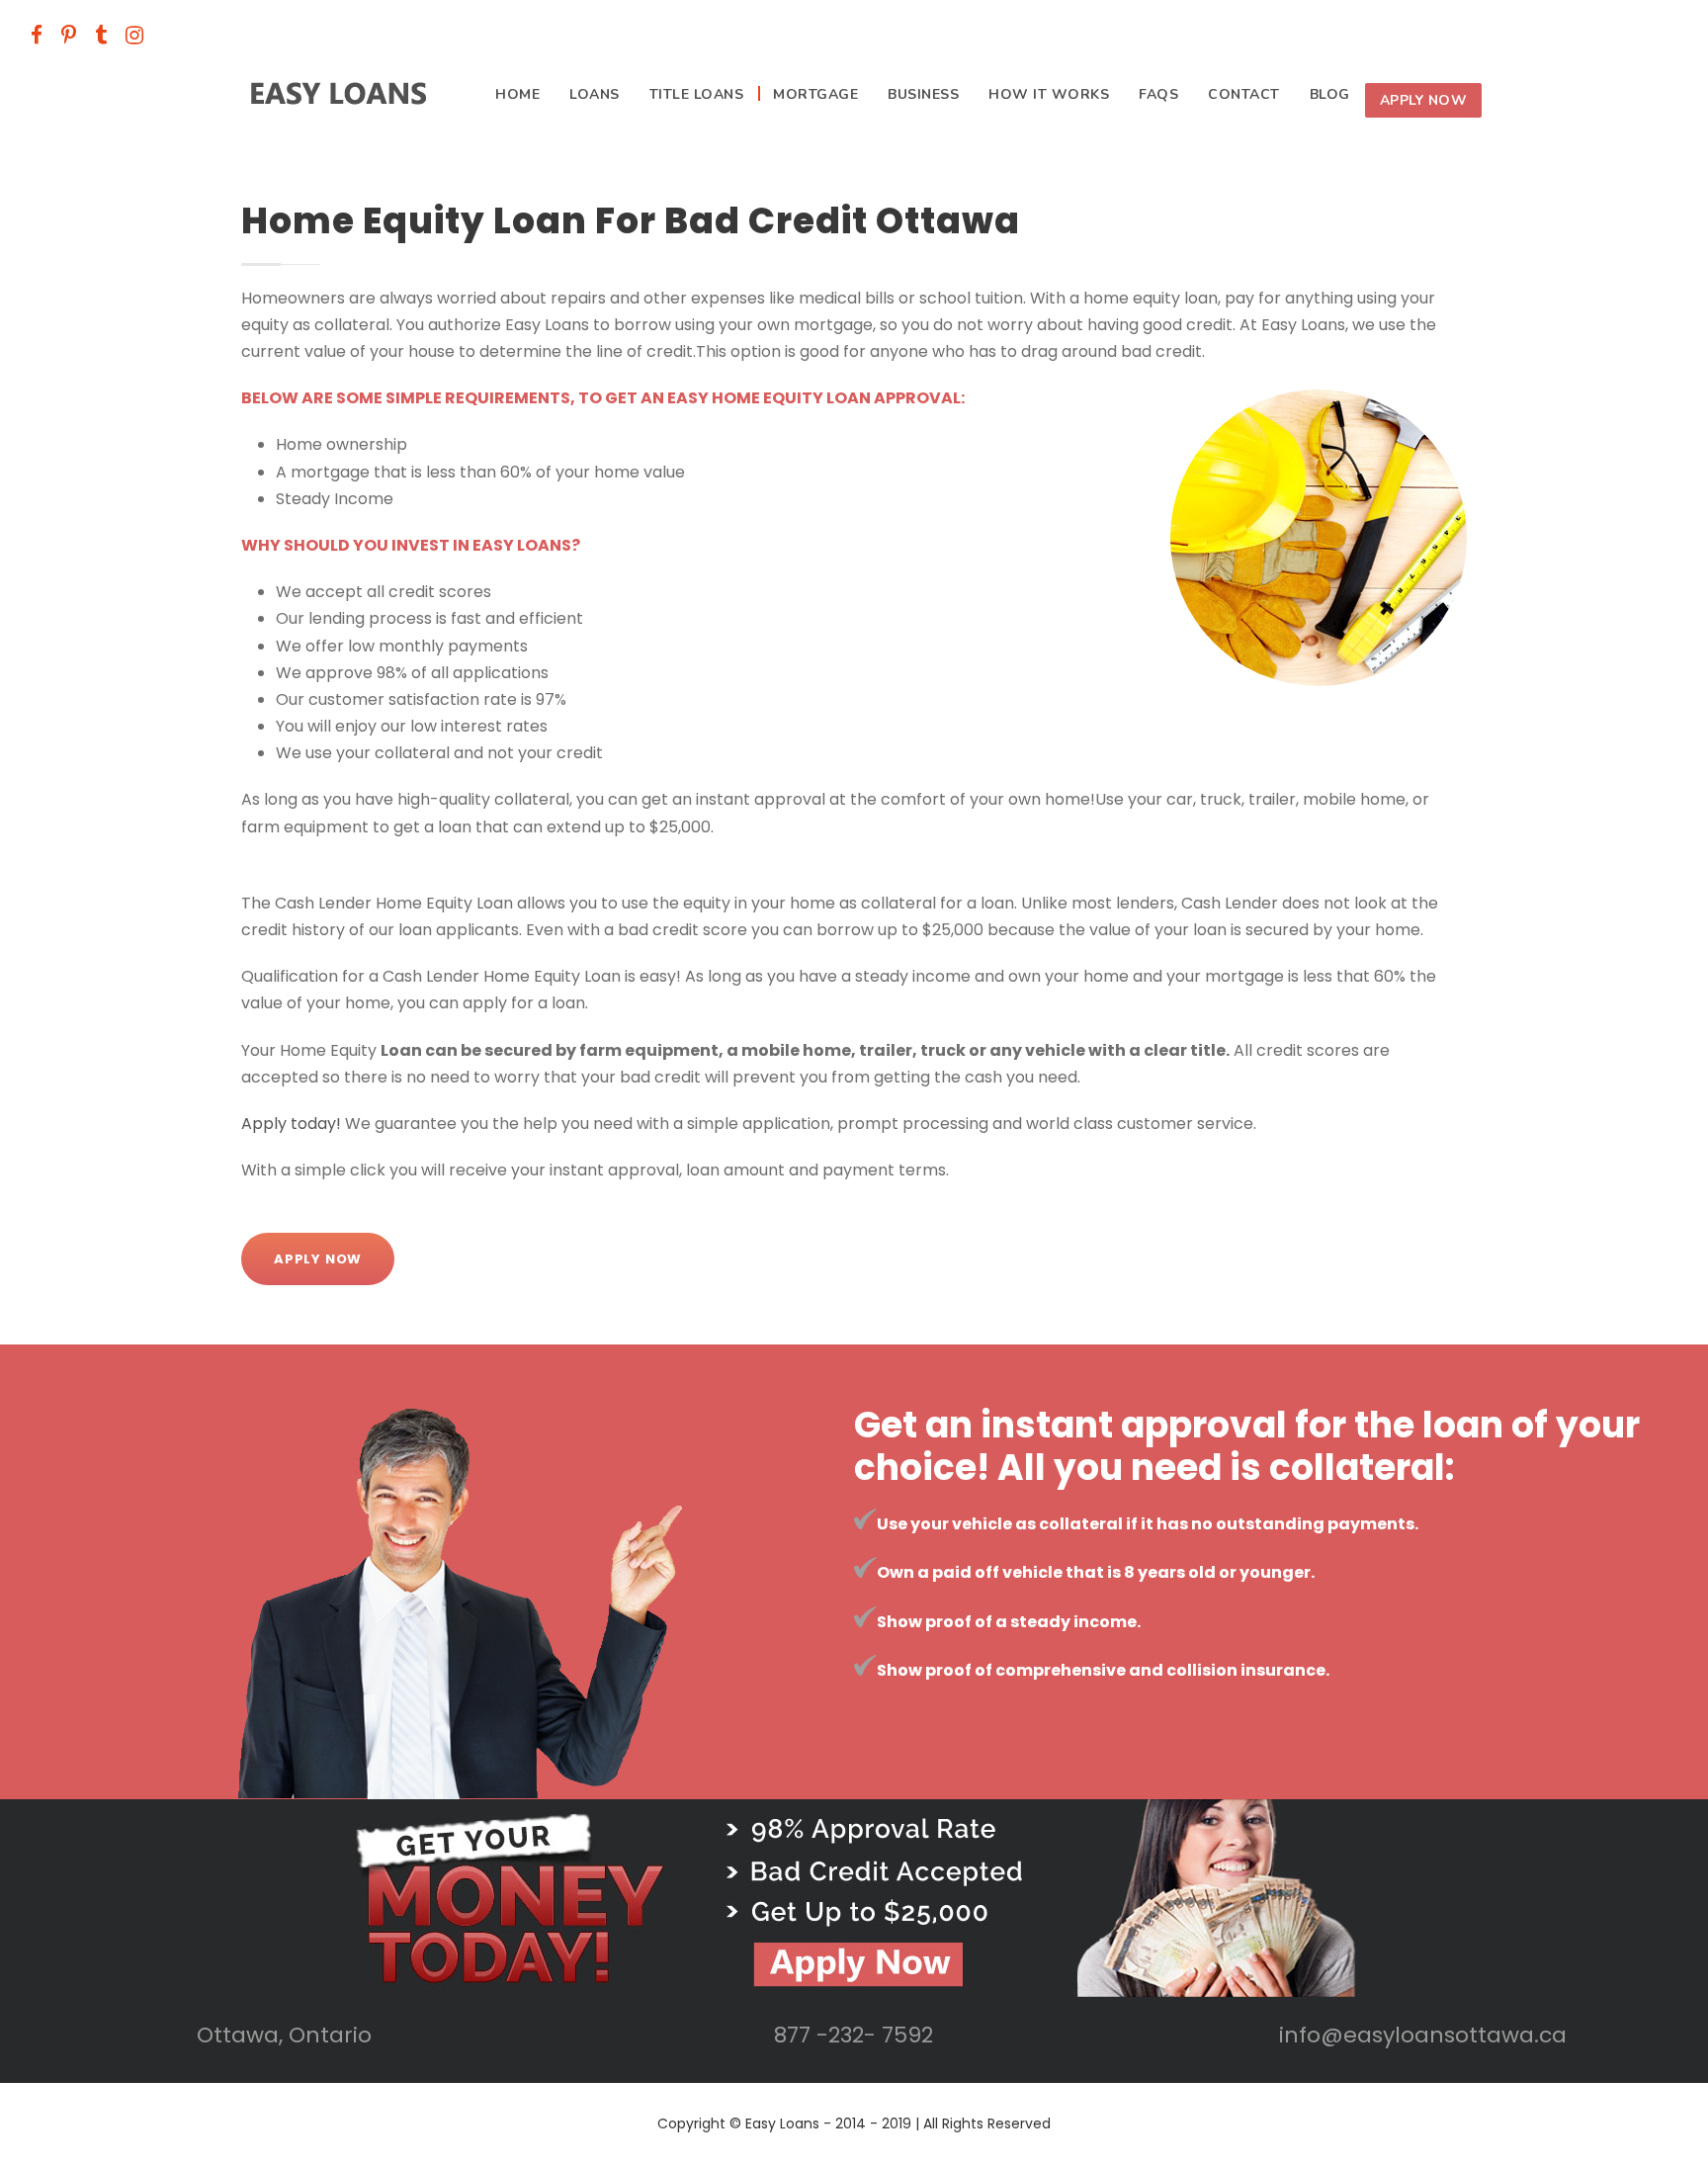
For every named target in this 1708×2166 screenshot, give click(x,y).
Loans (595, 94)
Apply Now (1424, 100)
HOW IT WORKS (1049, 94)
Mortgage (815, 94)
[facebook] (37, 35)
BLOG (1330, 94)
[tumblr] (101, 35)
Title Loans (697, 94)
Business (923, 94)
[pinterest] (69, 35)
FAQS (1158, 94)
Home (517, 94)
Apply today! (291, 1124)
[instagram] (134, 35)
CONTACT (1244, 94)
